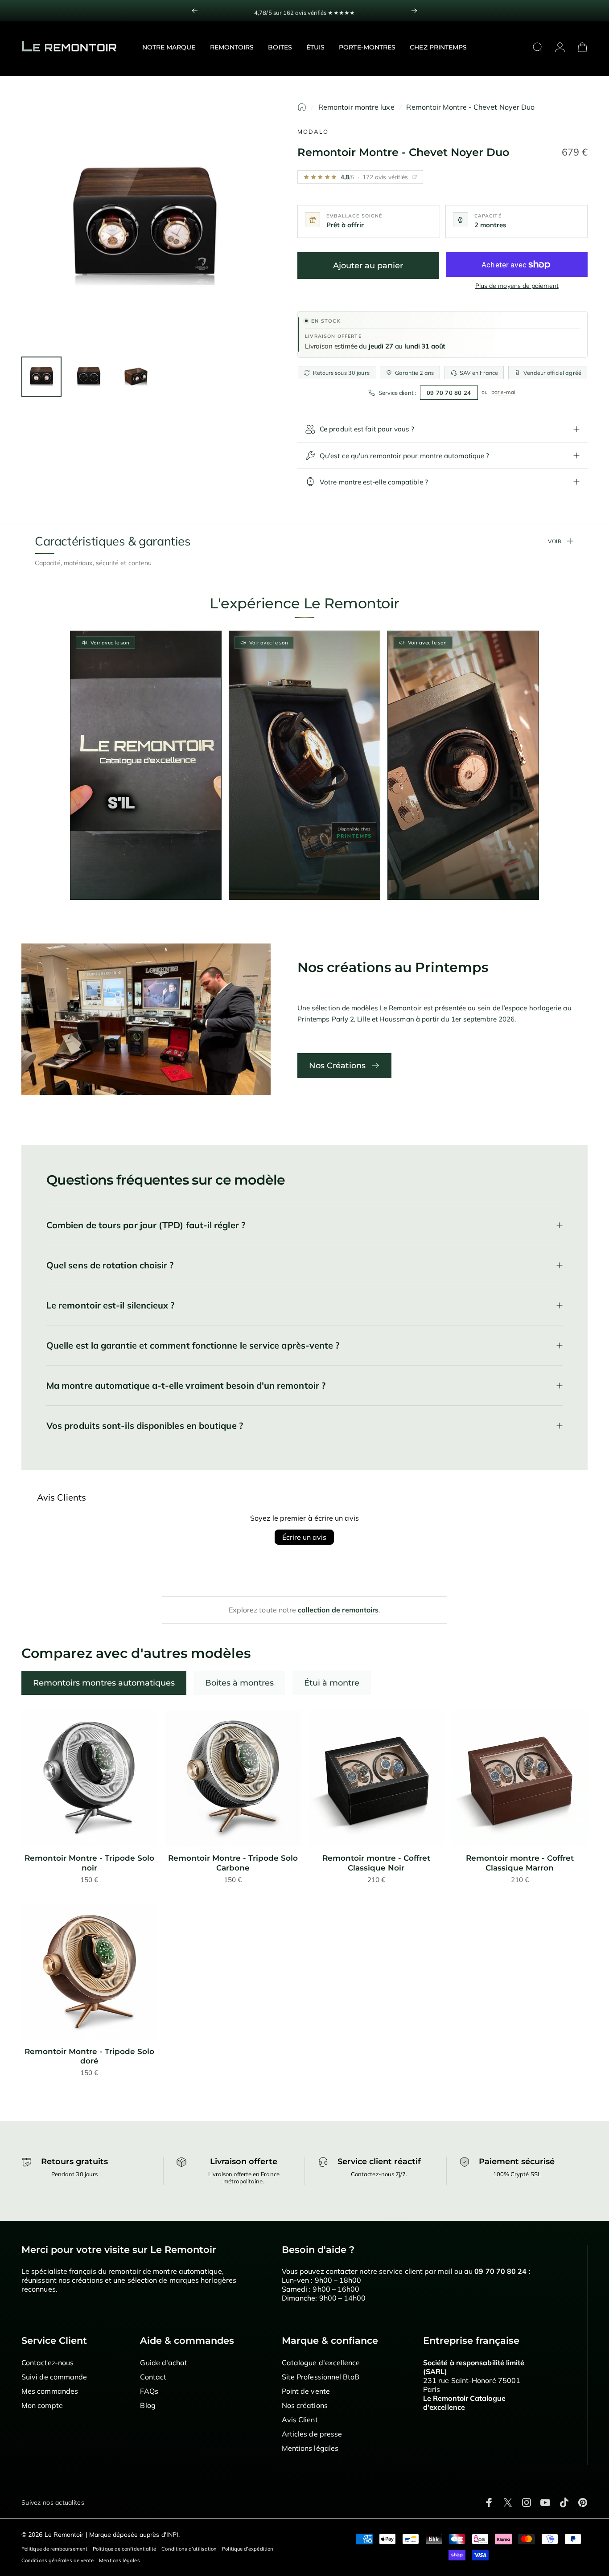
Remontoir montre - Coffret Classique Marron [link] (520, 1863)
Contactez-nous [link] (47, 2363)
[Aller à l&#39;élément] (41, 377)
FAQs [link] (149, 2391)
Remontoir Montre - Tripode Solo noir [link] (89, 1863)
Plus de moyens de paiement (517, 286)
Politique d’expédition (248, 2549)
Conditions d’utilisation (189, 2549)
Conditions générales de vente (58, 2560)
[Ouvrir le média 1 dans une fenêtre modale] (145, 226)
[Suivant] (414, 11)
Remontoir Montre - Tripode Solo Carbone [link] (233, 1863)
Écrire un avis (304, 1537)
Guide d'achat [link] (164, 2363)
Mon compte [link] (42, 2405)
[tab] (104, 1683)
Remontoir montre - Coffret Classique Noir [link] (376, 1863)
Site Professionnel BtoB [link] (321, 2377)
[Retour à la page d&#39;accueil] (302, 107)
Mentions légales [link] (310, 2448)
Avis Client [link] (300, 2420)
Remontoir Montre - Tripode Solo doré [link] (89, 2056)
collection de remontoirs (338, 1610)
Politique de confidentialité (124, 2549)
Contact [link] (153, 2377)
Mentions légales (119, 2560)
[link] (89, 1778)
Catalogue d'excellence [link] (321, 2363)
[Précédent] (195, 11)
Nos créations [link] (305, 2405)
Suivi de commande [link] (54, 2377)
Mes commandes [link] (50, 2391)
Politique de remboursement (54, 2549)
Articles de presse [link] (312, 2434)
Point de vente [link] (306, 2391)
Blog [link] (148, 2405)
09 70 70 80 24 (449, 393)
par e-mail (504, 392)
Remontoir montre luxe (356, 107)
